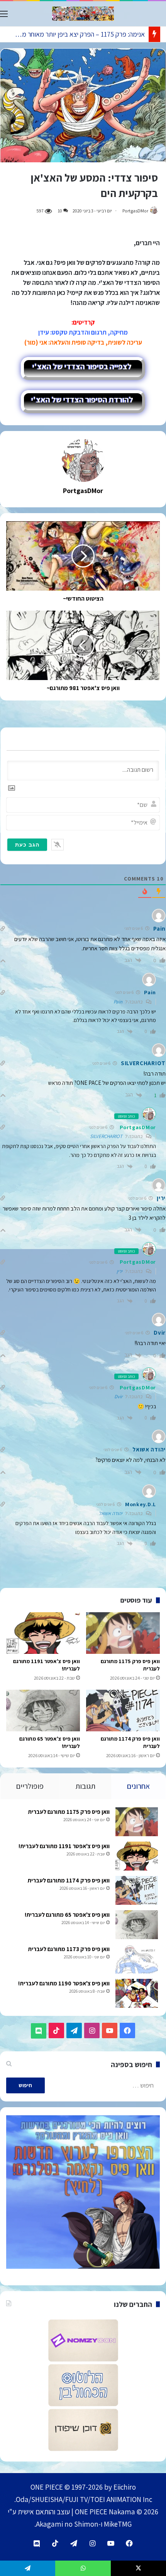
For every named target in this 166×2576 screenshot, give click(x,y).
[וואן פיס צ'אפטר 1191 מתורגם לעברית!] (43, 1633)
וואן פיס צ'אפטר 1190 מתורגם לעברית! (64, 1983)
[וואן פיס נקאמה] (83, 14)
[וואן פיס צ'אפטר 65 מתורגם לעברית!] (43, 1711)
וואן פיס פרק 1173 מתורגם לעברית (69, 1949)
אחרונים (138, 1786)
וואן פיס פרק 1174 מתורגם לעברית (69, 1880)
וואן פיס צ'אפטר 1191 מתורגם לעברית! (64, 1846)
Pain (118, 1002)
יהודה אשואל (111, 1513)
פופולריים (30, 1786)
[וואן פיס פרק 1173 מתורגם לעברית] (137, 1959)
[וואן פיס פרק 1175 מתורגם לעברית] (123, 1633)
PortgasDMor (135, 211)
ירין (119, 1271)
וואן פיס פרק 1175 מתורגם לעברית (69, 1812)
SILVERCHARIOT (106, 1136)
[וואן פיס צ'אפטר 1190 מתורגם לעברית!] (137, 1993)
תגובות (85, 1786)
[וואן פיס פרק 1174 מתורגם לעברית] (123, 1711)
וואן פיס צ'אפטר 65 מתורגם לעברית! (67, 1915)
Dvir (118, 1397)
